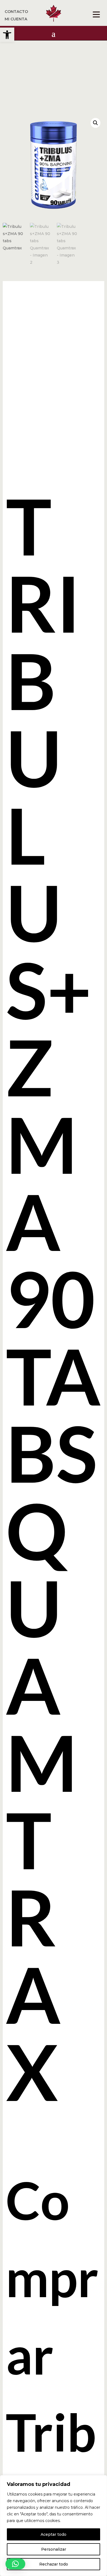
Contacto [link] (16, 12)
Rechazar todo (54, 2564)
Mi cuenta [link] (16, 19)
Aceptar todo (54, 2534)
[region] (54, 2526)
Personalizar (54, 2549)
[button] (95, 123)
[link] (7, 35)
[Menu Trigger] (96, 14)
